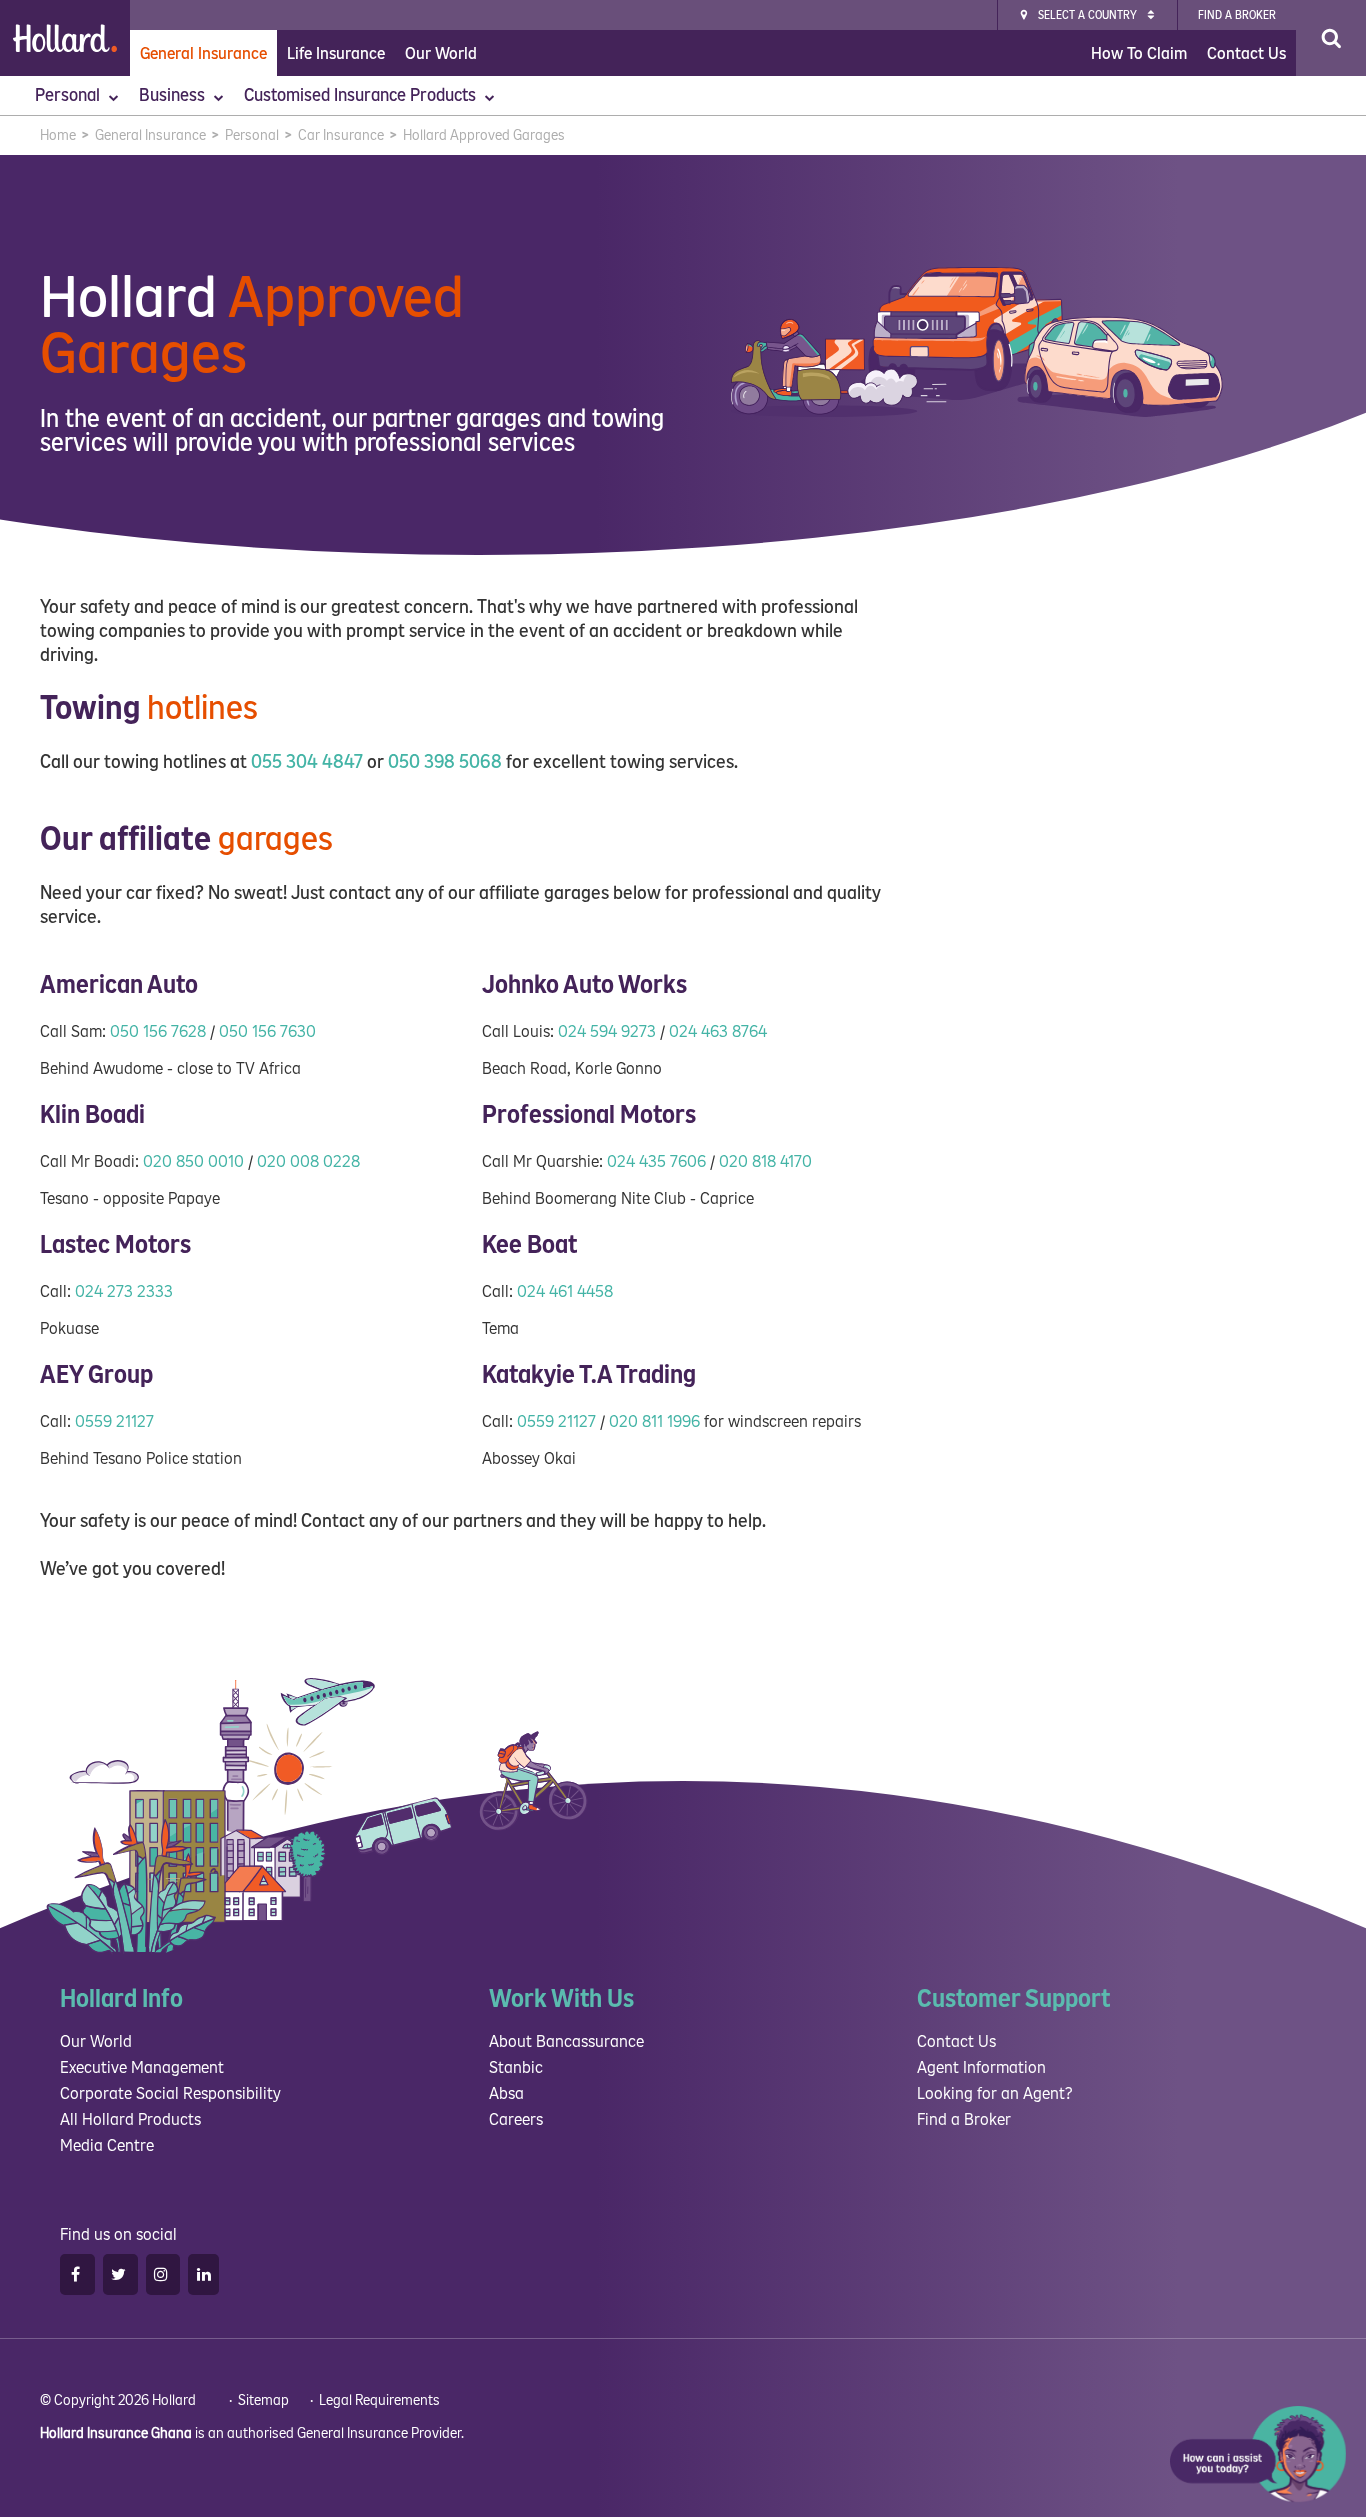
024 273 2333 (124, 1291)
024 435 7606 (656, 1161)
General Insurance (203, 53)
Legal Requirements (379, 2400)
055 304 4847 (307, 762)
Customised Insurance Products (362, 95)
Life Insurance (336, 53)
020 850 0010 (193, 1161)
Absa (506, 2093)
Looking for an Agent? (994, 2093)
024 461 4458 (565, 1291)
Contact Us (1246, 53)
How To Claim (1139, 53)
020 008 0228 (308, 1161)
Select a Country (1087, 15)
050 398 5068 (445, 762)
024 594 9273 (607, 1031)
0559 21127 (114, 1421)
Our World (441, 53)
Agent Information (981, 2067)
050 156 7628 (158, 1031)
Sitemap (263, 2400)
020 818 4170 (765, 1161)
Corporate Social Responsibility (170, 2093)
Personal (69, 95)
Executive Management (142, 2067)
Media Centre (107, 2145)
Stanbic (516, 2067)
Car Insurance (341, 135)
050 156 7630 (267, 1031)
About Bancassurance (566, 2041)
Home (58, 135)
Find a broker (1237, 15)
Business (174, 95)
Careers (516, 2119)
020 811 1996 (654, 1421)
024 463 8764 (718, 1031)
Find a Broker (964, 2119)
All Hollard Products (130, 2119)
